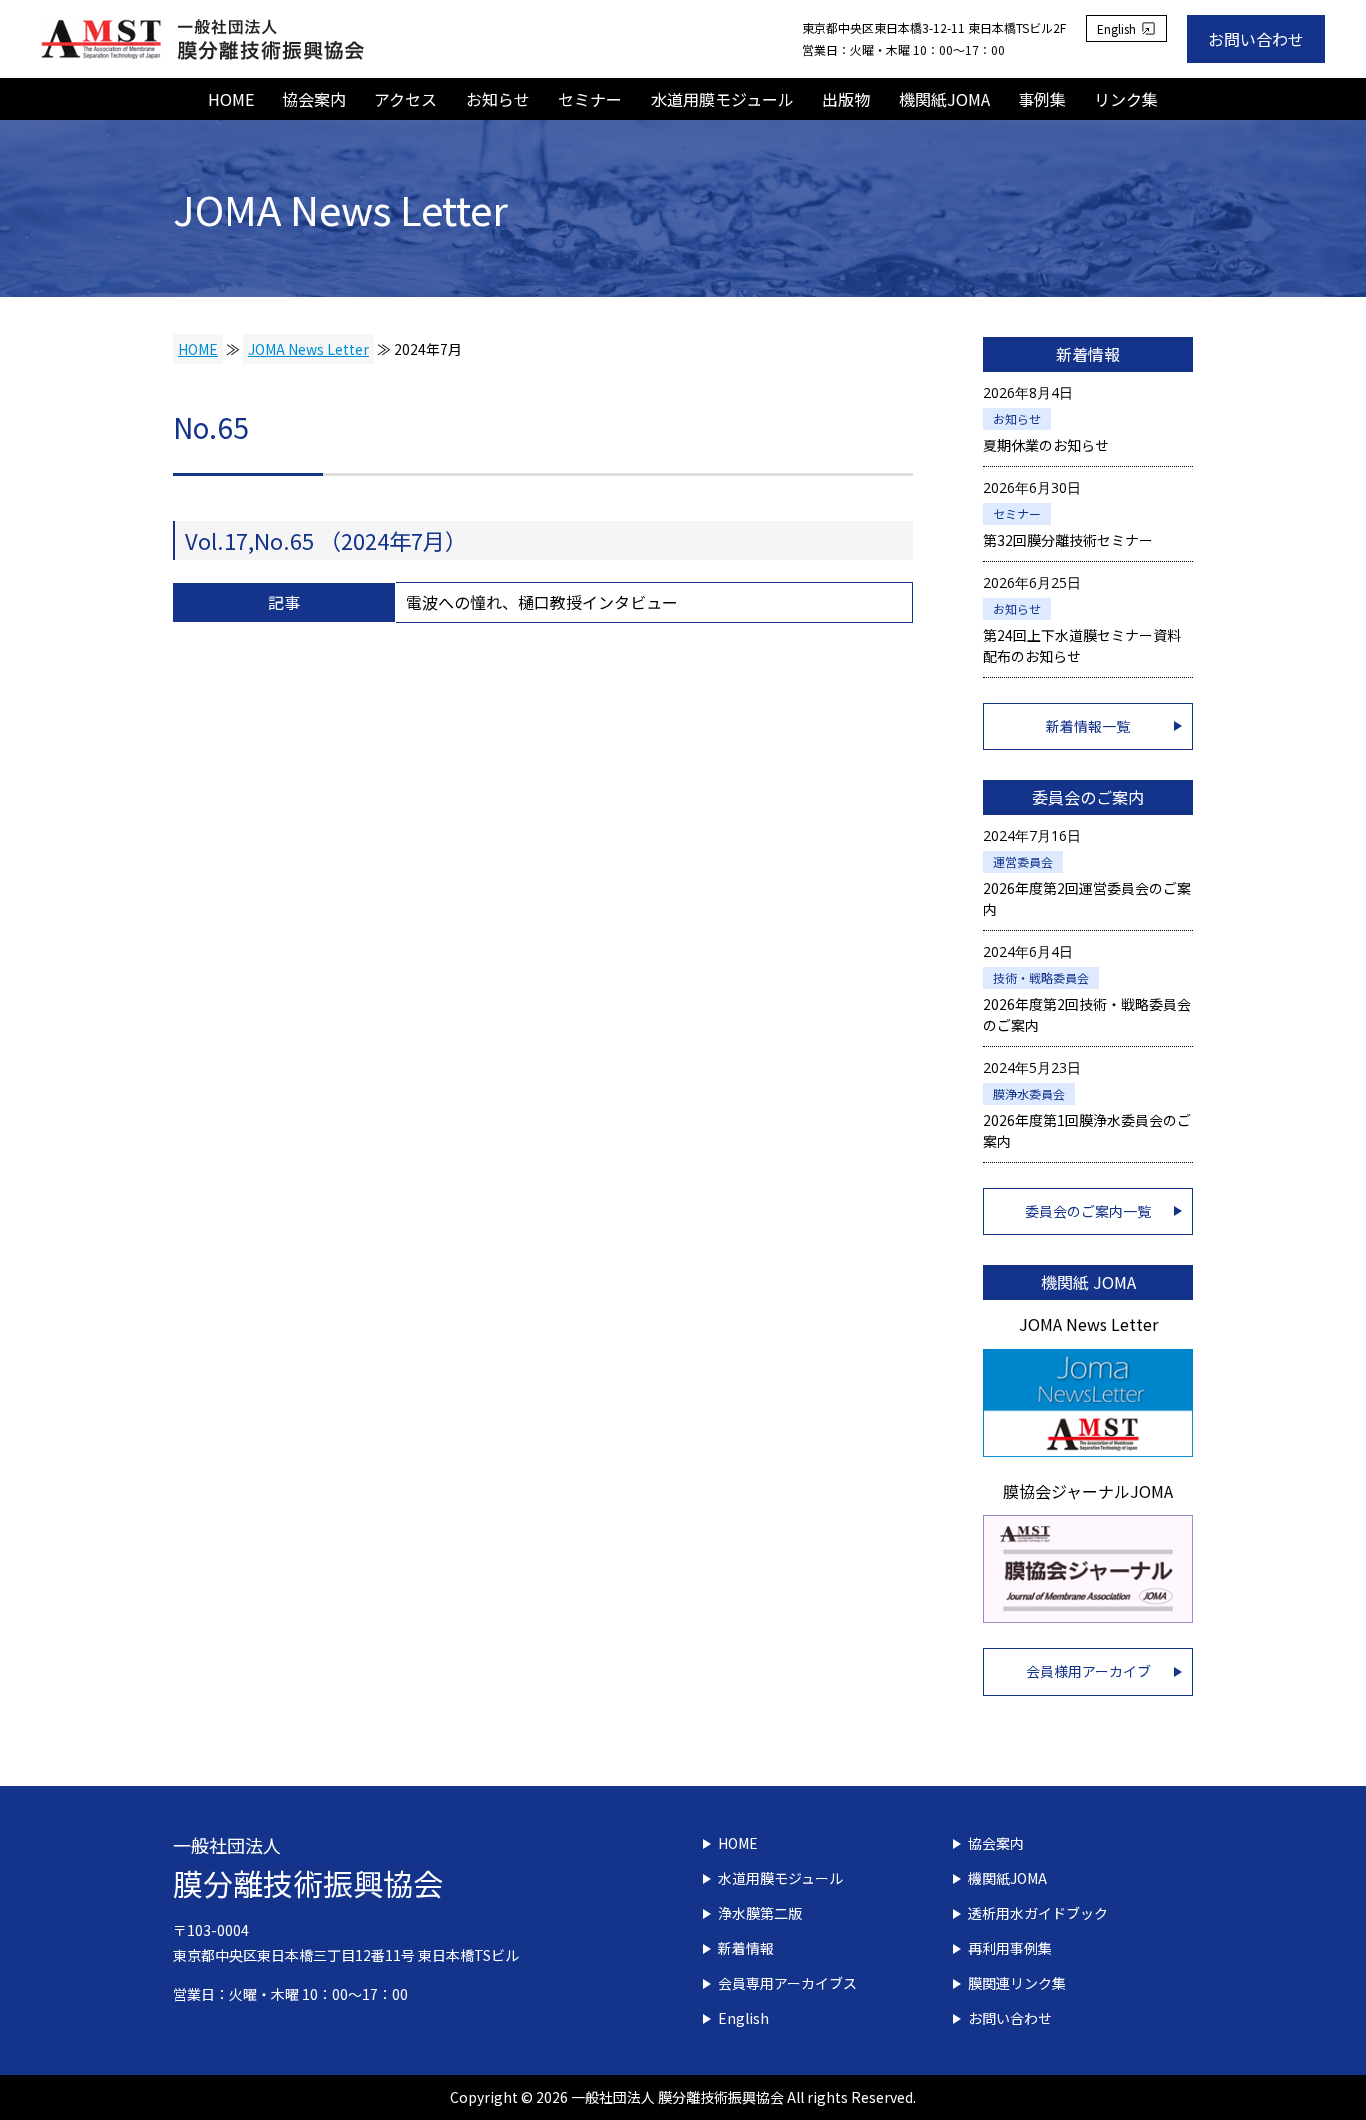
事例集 (1042, 99)
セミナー (590, 99)
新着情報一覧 (1088, 726)
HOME (231, 99)
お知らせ (498, 99)
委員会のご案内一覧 (1088, 1211)
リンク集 (1126, 99)
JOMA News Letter (308, 349)
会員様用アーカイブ (1088, 1671)
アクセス (405, 99)
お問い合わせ (1256, 39)
